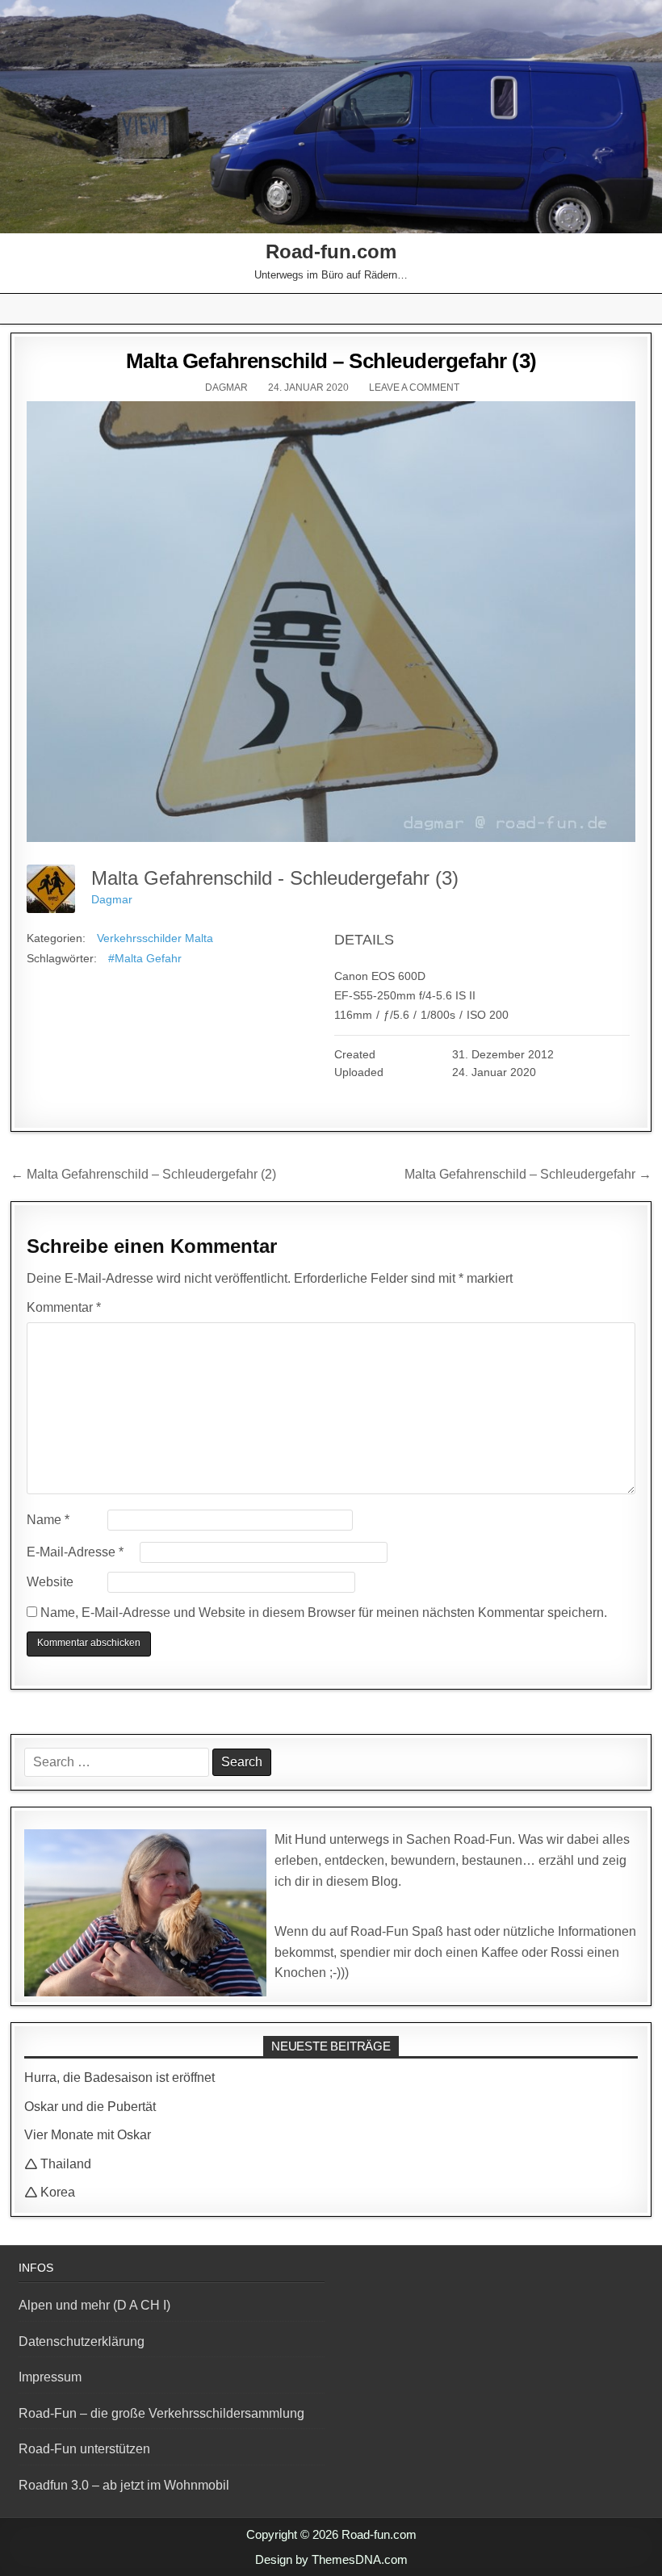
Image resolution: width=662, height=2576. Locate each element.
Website (50, 1582)
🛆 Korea (50, 2192)
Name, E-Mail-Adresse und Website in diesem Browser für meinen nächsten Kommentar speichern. (324, 1613)
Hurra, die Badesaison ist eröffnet (119, 2078)
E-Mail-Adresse (75, 1552)
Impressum (50, 2377)
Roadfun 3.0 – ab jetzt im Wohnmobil (124, 2485)
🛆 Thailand (58, 2164)
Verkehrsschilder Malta (155, 938)
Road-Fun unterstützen (84, 2449)
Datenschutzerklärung (82, 2341)
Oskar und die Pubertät (90, 2107)
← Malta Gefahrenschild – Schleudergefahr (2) (143, 1174)
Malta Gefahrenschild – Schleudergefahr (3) (331, 361)
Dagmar (226, 387)
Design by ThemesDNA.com (331, 2559)
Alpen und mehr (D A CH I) (94, 2305)
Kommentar (64, 1307)
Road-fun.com (331, 251)
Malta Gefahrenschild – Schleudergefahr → (528, 1174)
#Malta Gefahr (145, 958)
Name (48, 1520)
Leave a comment (414, 387)
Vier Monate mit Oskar (88, 2135)
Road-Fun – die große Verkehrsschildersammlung (161, 2413)
